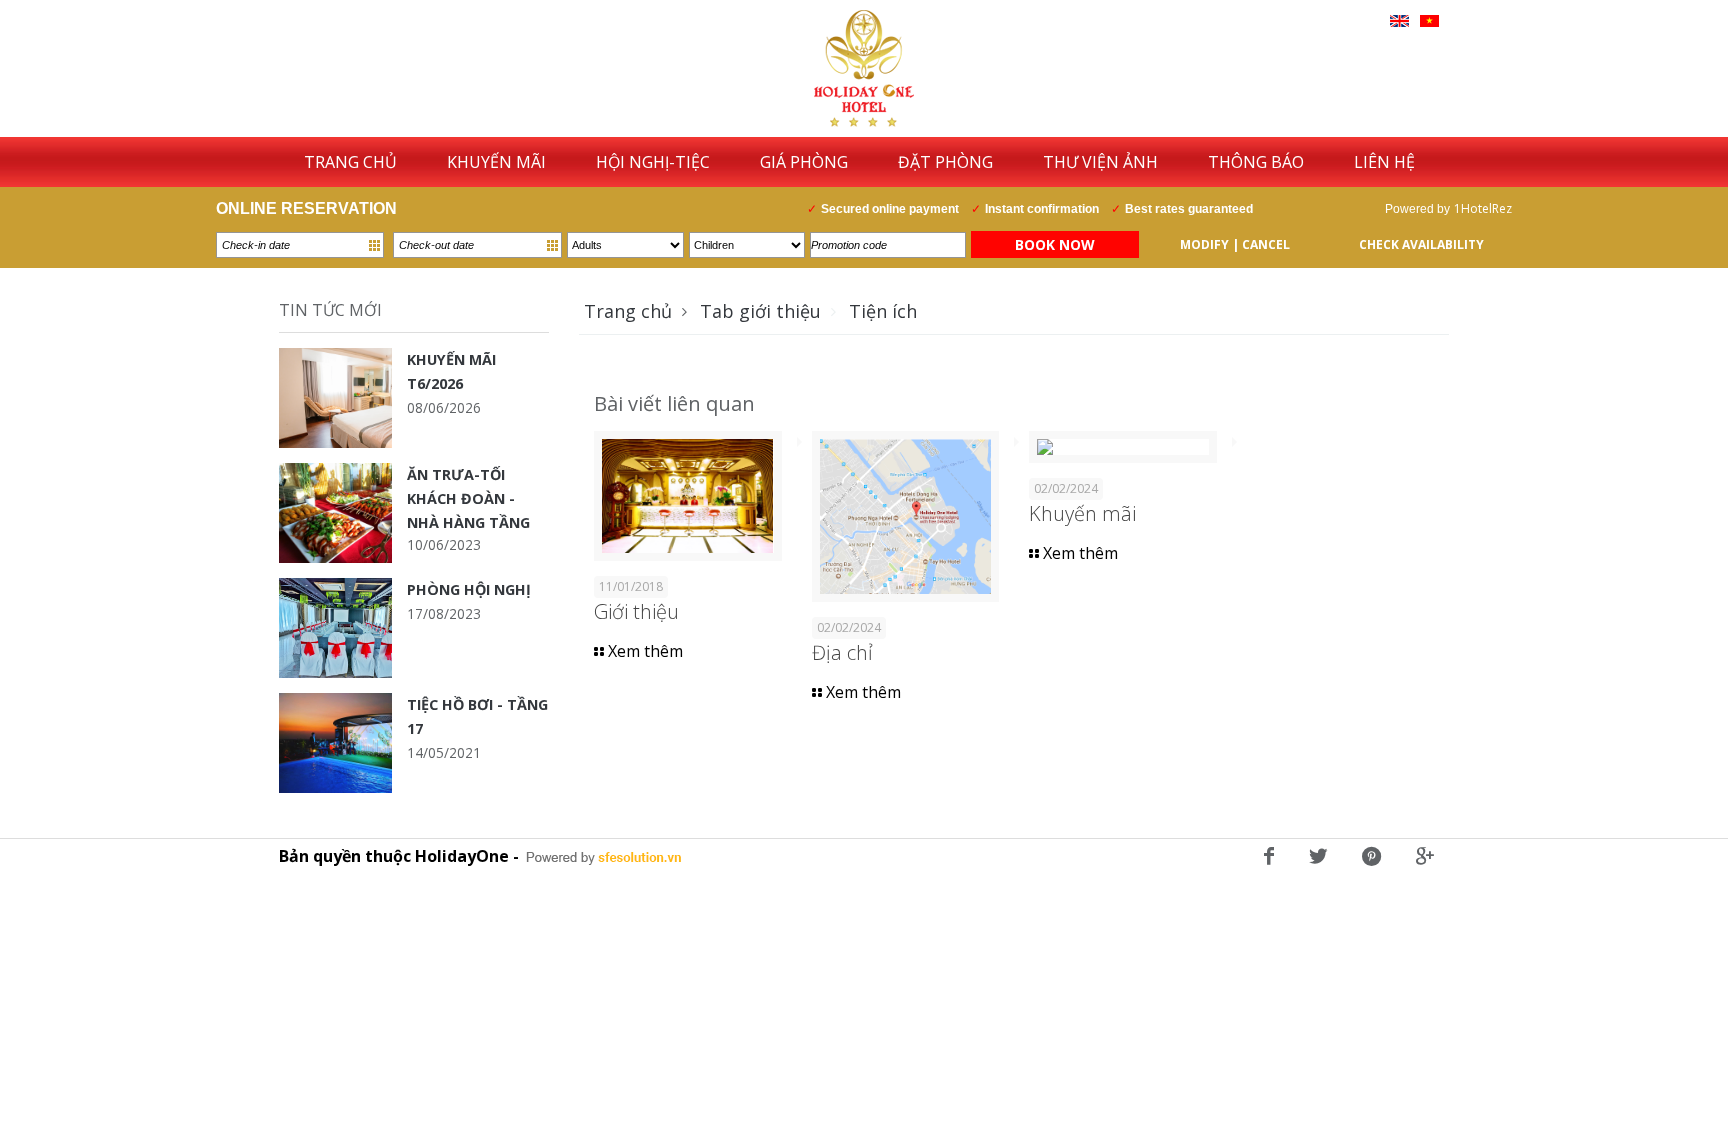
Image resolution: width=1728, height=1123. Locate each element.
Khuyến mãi (1082, 513)
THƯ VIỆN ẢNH (1100, 162)
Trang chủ (628, 311)
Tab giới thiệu (760, 311)
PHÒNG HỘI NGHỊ (469, 589)
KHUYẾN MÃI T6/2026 (451, 371)
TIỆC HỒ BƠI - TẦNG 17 (477, 716)
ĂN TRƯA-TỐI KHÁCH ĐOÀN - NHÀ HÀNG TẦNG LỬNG (468, 499)
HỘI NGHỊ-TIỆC (653, 162)
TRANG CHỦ (350, 162)
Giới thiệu (636, 611)
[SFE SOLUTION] (604, 858)
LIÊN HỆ (1384, 162)
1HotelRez (1483, 208)
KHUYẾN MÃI (496, 162)
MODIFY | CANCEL (1235, 244)
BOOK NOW (1055, 244)
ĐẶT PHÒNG (945, 162)
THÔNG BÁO (1256, 162)
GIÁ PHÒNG (804, 162)
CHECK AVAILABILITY (1421, 244)
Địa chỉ (842, 652)
